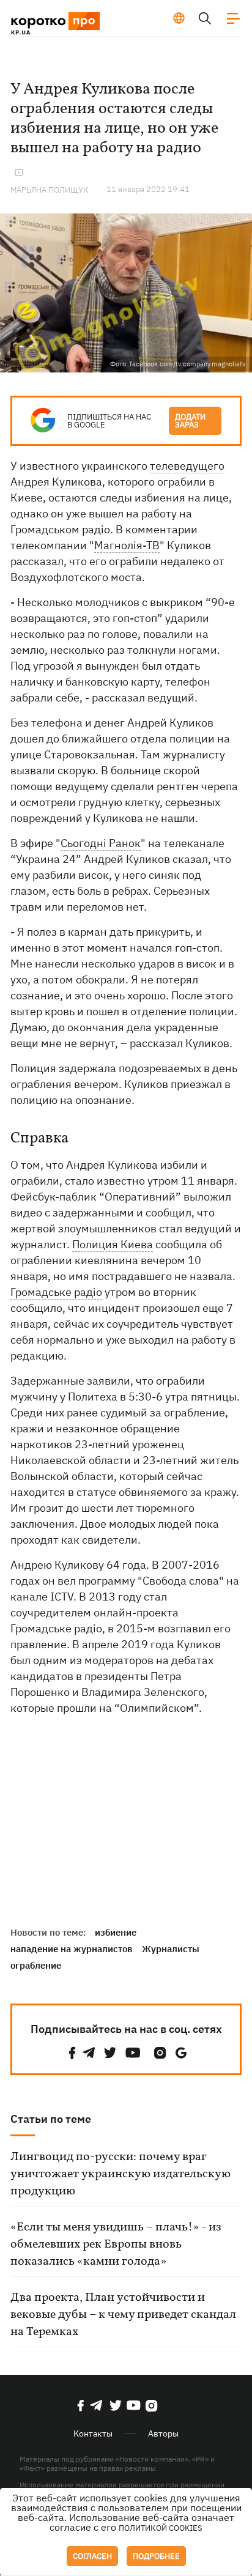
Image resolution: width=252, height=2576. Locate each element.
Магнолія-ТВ (127, 545)
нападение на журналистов (72, 1949)
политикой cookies (161, 2528)
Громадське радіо (56, 1292)
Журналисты (171, 1949)
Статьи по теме (51, 2119)
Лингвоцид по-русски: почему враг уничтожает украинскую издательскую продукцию (120, 2174)
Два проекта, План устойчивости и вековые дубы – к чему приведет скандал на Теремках (123, 2315)
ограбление (36, 1965)
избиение (116, 1932)
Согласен (92, 2556)
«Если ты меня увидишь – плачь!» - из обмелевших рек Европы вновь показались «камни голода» (116, 2245)
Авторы (163, 2434)
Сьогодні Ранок (101, 843)
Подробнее (156, 2556)
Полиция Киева (113, 1244)
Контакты (93, 2434)
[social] (72, 2053)
